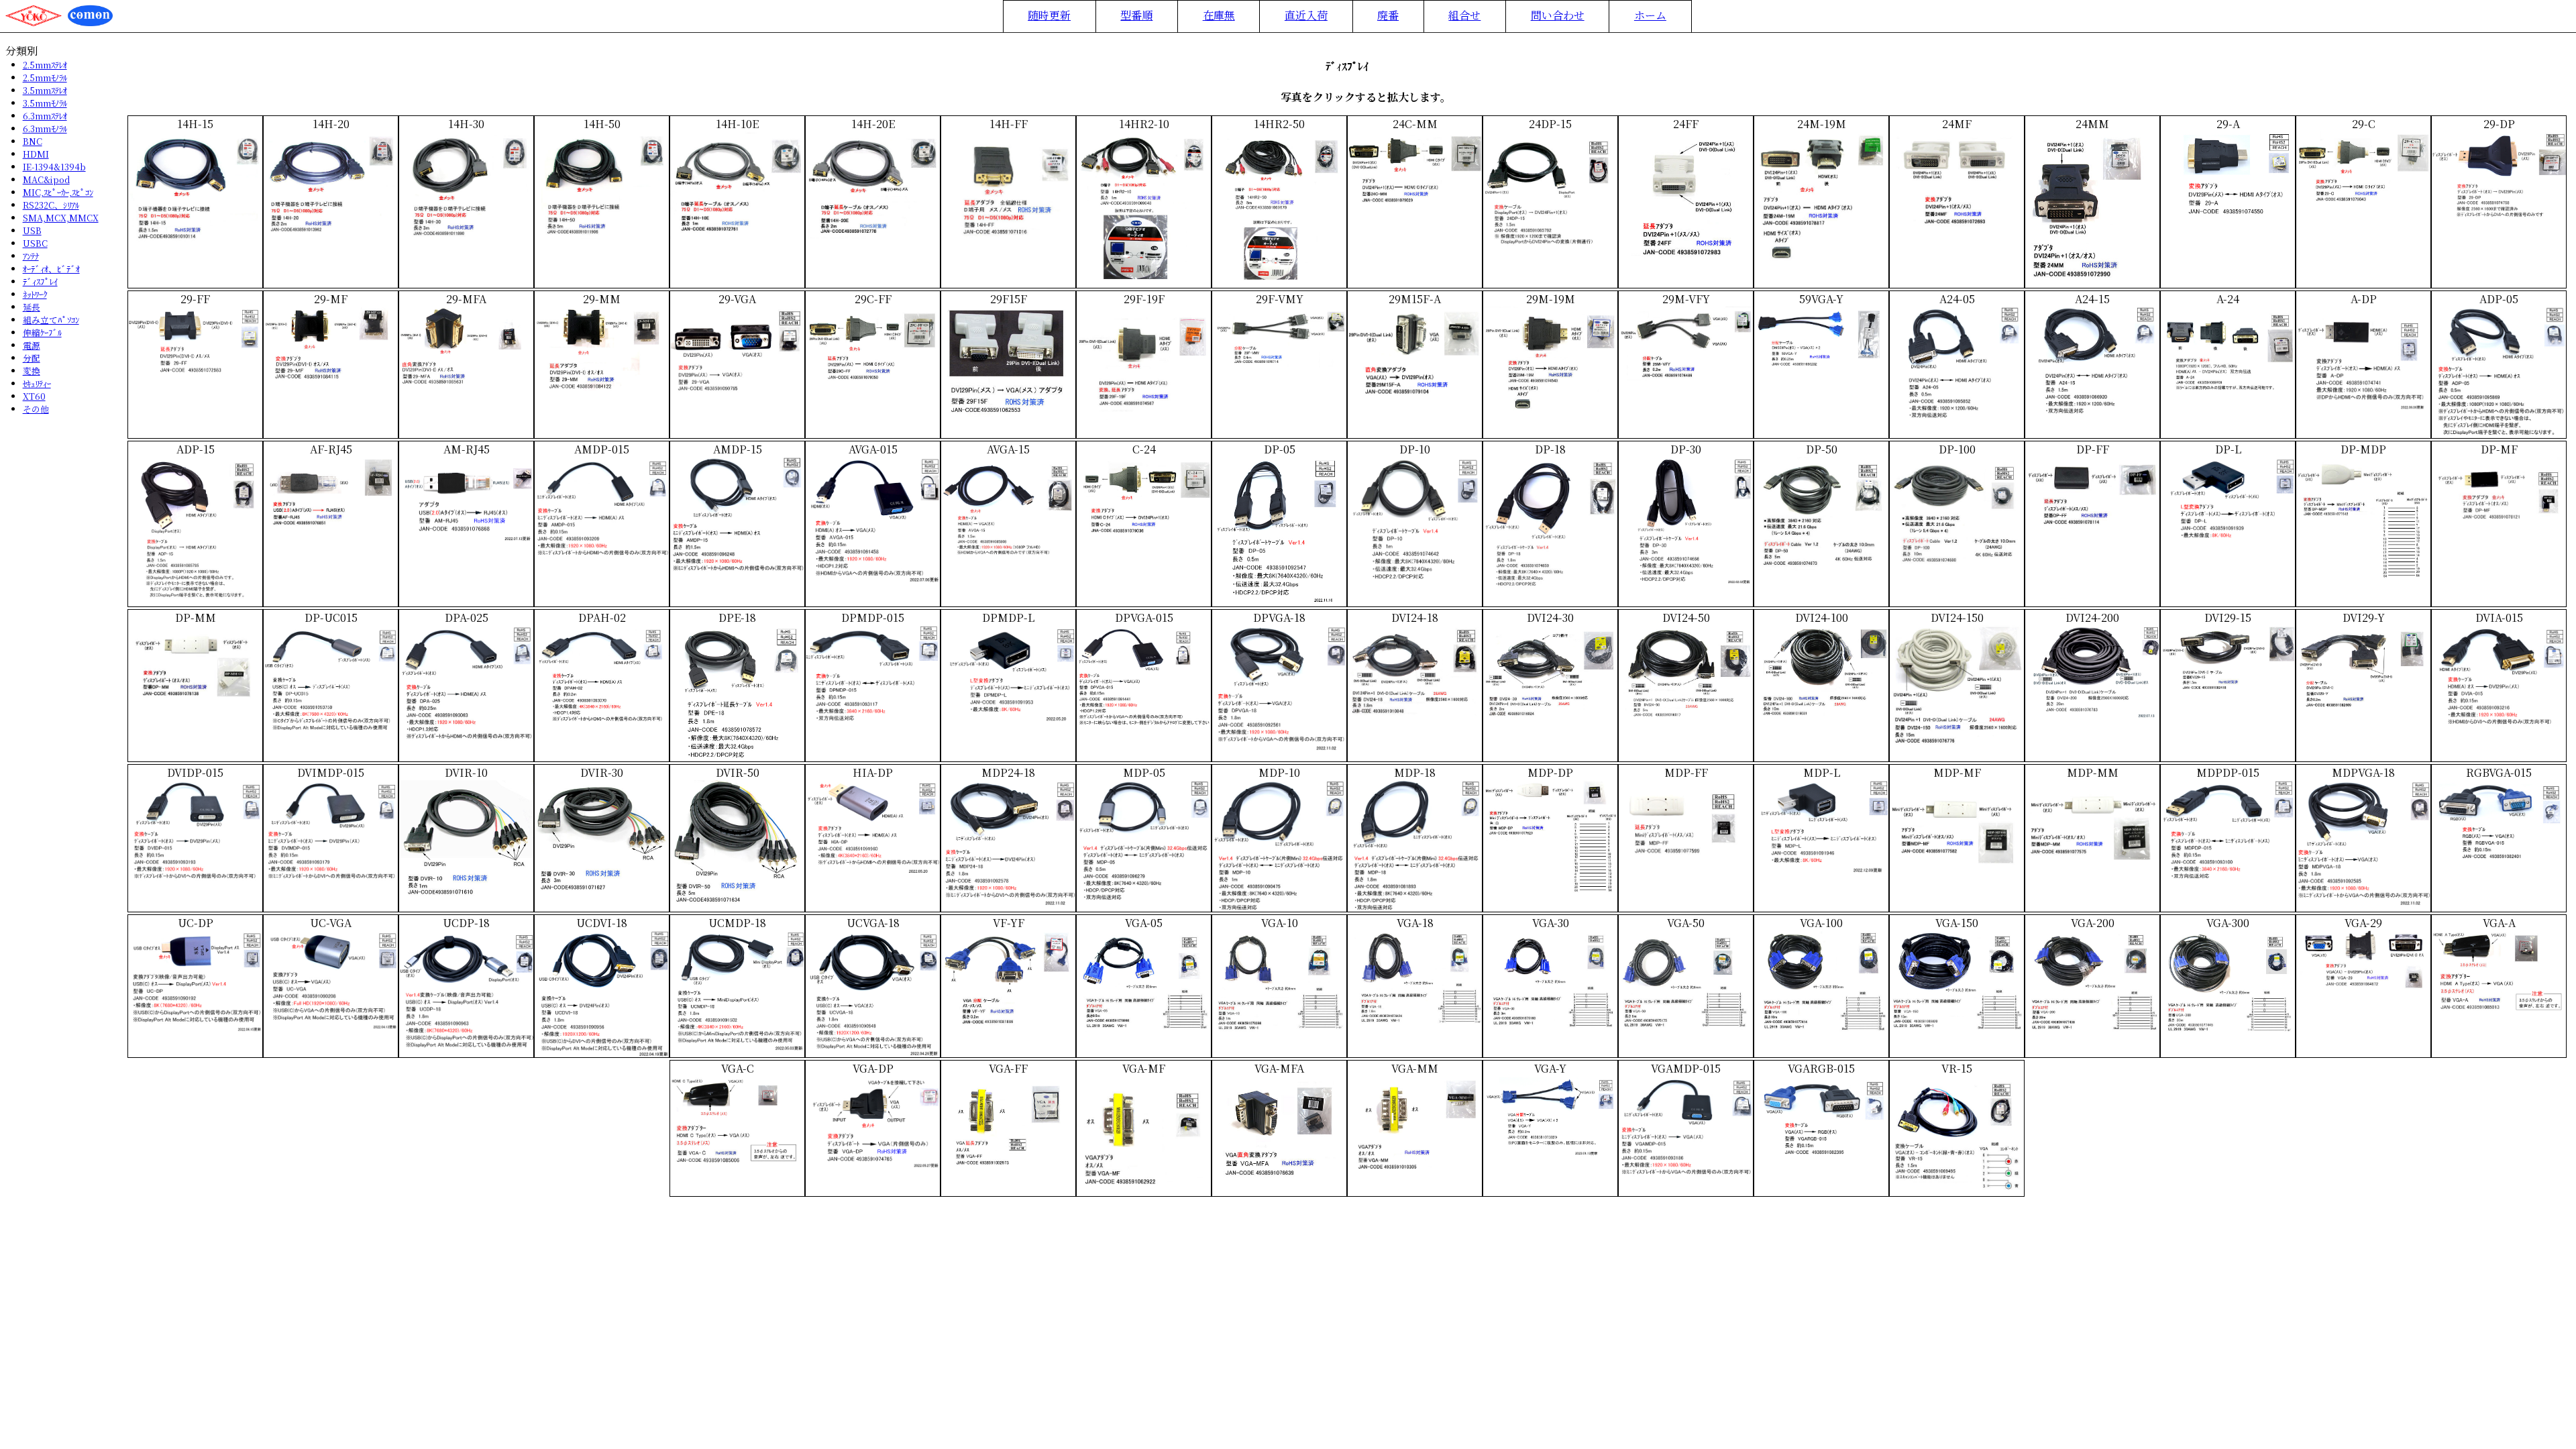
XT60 (34, 396)
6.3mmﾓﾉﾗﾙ (45, 128)
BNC (33, 141)
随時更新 (1049, 15)
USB (32, 230)
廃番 (1388, 15)
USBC (35, 243)
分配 (32, 358)
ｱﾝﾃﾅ (31, 256)
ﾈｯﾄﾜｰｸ (35, 294)
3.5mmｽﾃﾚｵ (45, 90)
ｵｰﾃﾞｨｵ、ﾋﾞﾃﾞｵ (51, 269)
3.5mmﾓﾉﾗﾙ (45, 103)
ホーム (1650, 15)
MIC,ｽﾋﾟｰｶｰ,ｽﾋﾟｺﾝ (58, 192)
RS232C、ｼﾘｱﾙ (51, 205)
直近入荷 (1306, 15)
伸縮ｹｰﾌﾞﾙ (42, 332)
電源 (32, 345)
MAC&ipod (46, 179)
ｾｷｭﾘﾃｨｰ (37, 383)
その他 (36, 409)
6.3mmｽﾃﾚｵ (45, 116)
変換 (32, 371)
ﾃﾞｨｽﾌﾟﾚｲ (40, 281)
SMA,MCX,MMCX (61, 218)
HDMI (36, 154)
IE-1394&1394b (54, 167)
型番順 (1136, 15)
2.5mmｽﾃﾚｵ (45, 65)
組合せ (1464, 15)
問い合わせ (1558, 15)
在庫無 (1219, 15)
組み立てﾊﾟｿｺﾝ (51, 320)
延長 (32, 307)
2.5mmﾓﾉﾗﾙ (45, 77)
